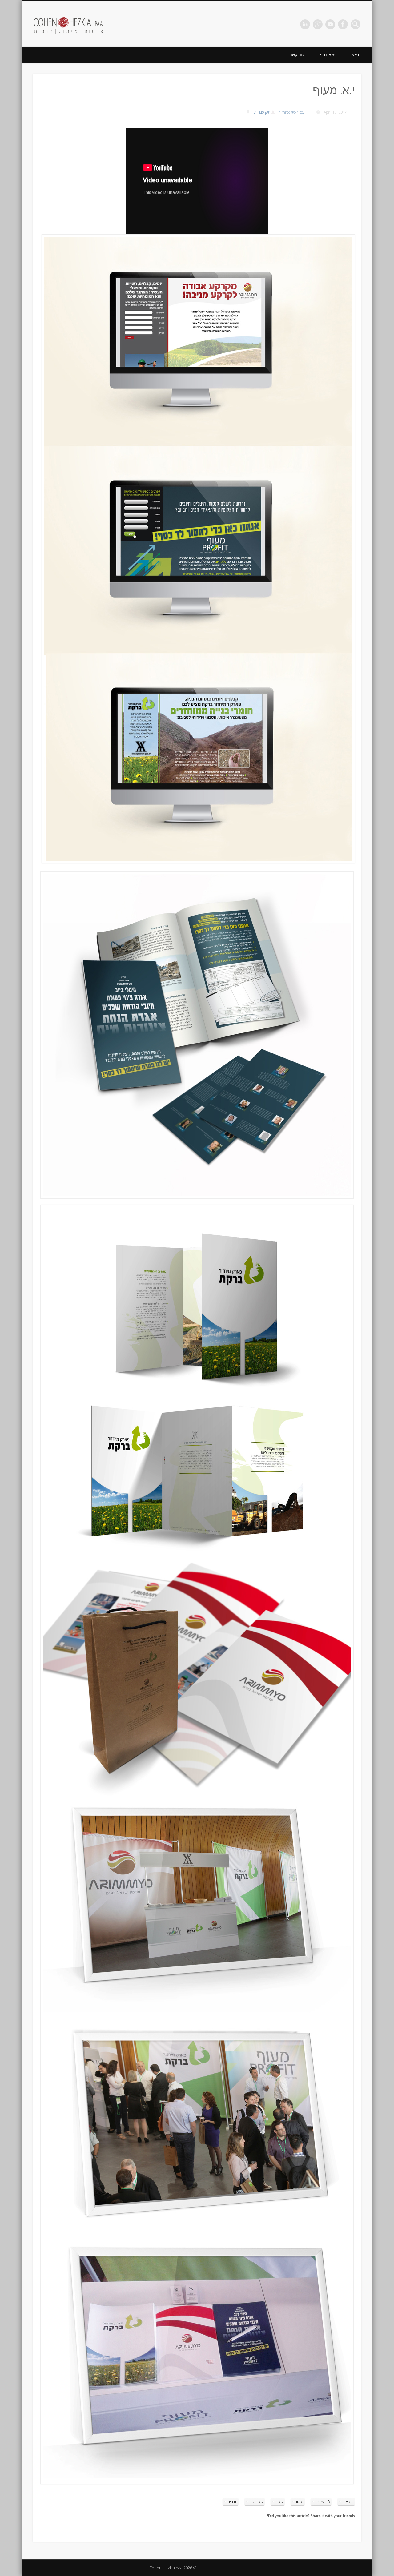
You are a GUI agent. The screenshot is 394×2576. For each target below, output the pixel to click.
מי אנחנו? (327, 55)
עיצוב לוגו (256, 2502)
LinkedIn (305, 24)
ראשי (355, 55)
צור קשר (297, 55)
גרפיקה (348, 2502)
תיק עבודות (262, 112)
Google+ (318, 24)
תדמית (232, 2502)
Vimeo (330, 24)
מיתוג (300, 2502)
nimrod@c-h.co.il (292, 112)
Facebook (343, 24)
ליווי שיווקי (323, 2502)
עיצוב (279, 2502)
